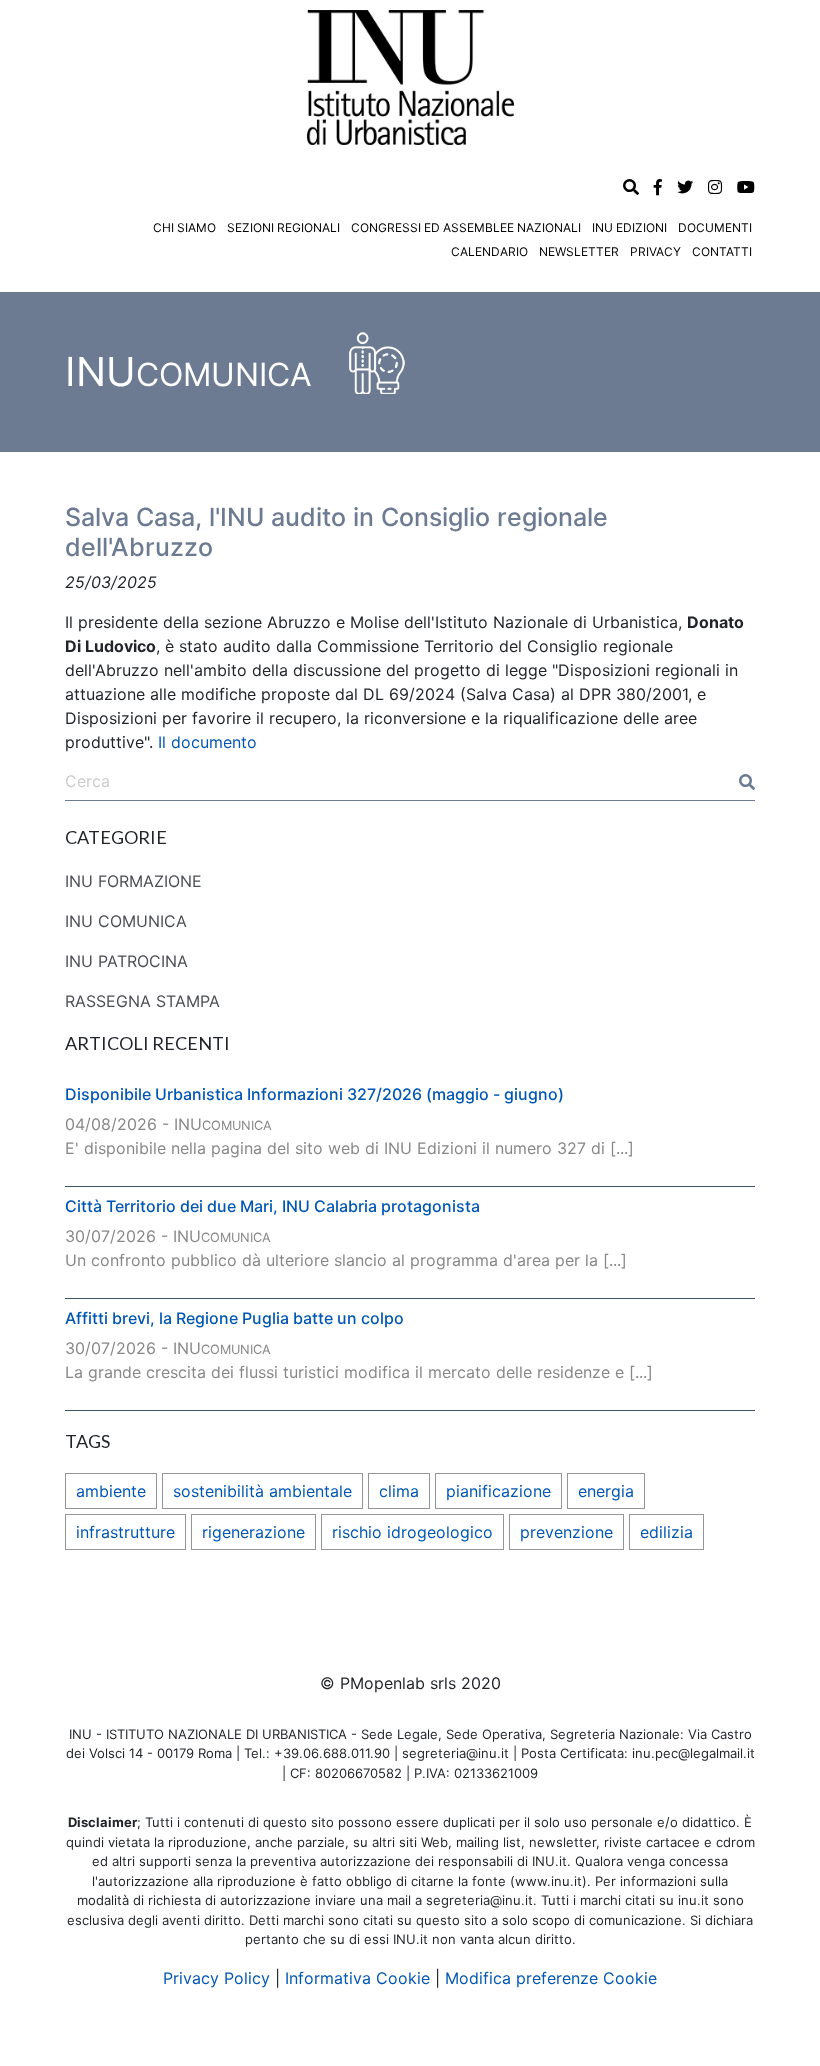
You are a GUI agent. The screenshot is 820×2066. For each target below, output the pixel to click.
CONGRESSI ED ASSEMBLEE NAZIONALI (466, 227)
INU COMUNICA (126, 921)
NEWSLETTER (579, 251)
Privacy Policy (216, 1978)
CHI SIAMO (184, 227)
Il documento (207, 742)
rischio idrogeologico (412, 1532)
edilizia (666, 1532)
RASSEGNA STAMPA (142, 1001)
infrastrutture (125, 1532)
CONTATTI (722, 251)
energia (606, 1491)
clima (399, 1491)
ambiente (111, 1491)
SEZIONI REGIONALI (283, 227)
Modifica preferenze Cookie (551, 1978)
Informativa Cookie (357, 1978)
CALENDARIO (489, 251)
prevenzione (566, 1532)
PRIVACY (655, 251)
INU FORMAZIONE (133, 881)
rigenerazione (253, 1532)
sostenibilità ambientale (262, 1491)
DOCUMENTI (715, 227)
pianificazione (498, 1491)
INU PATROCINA (126, 961)
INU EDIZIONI (629, 227)
